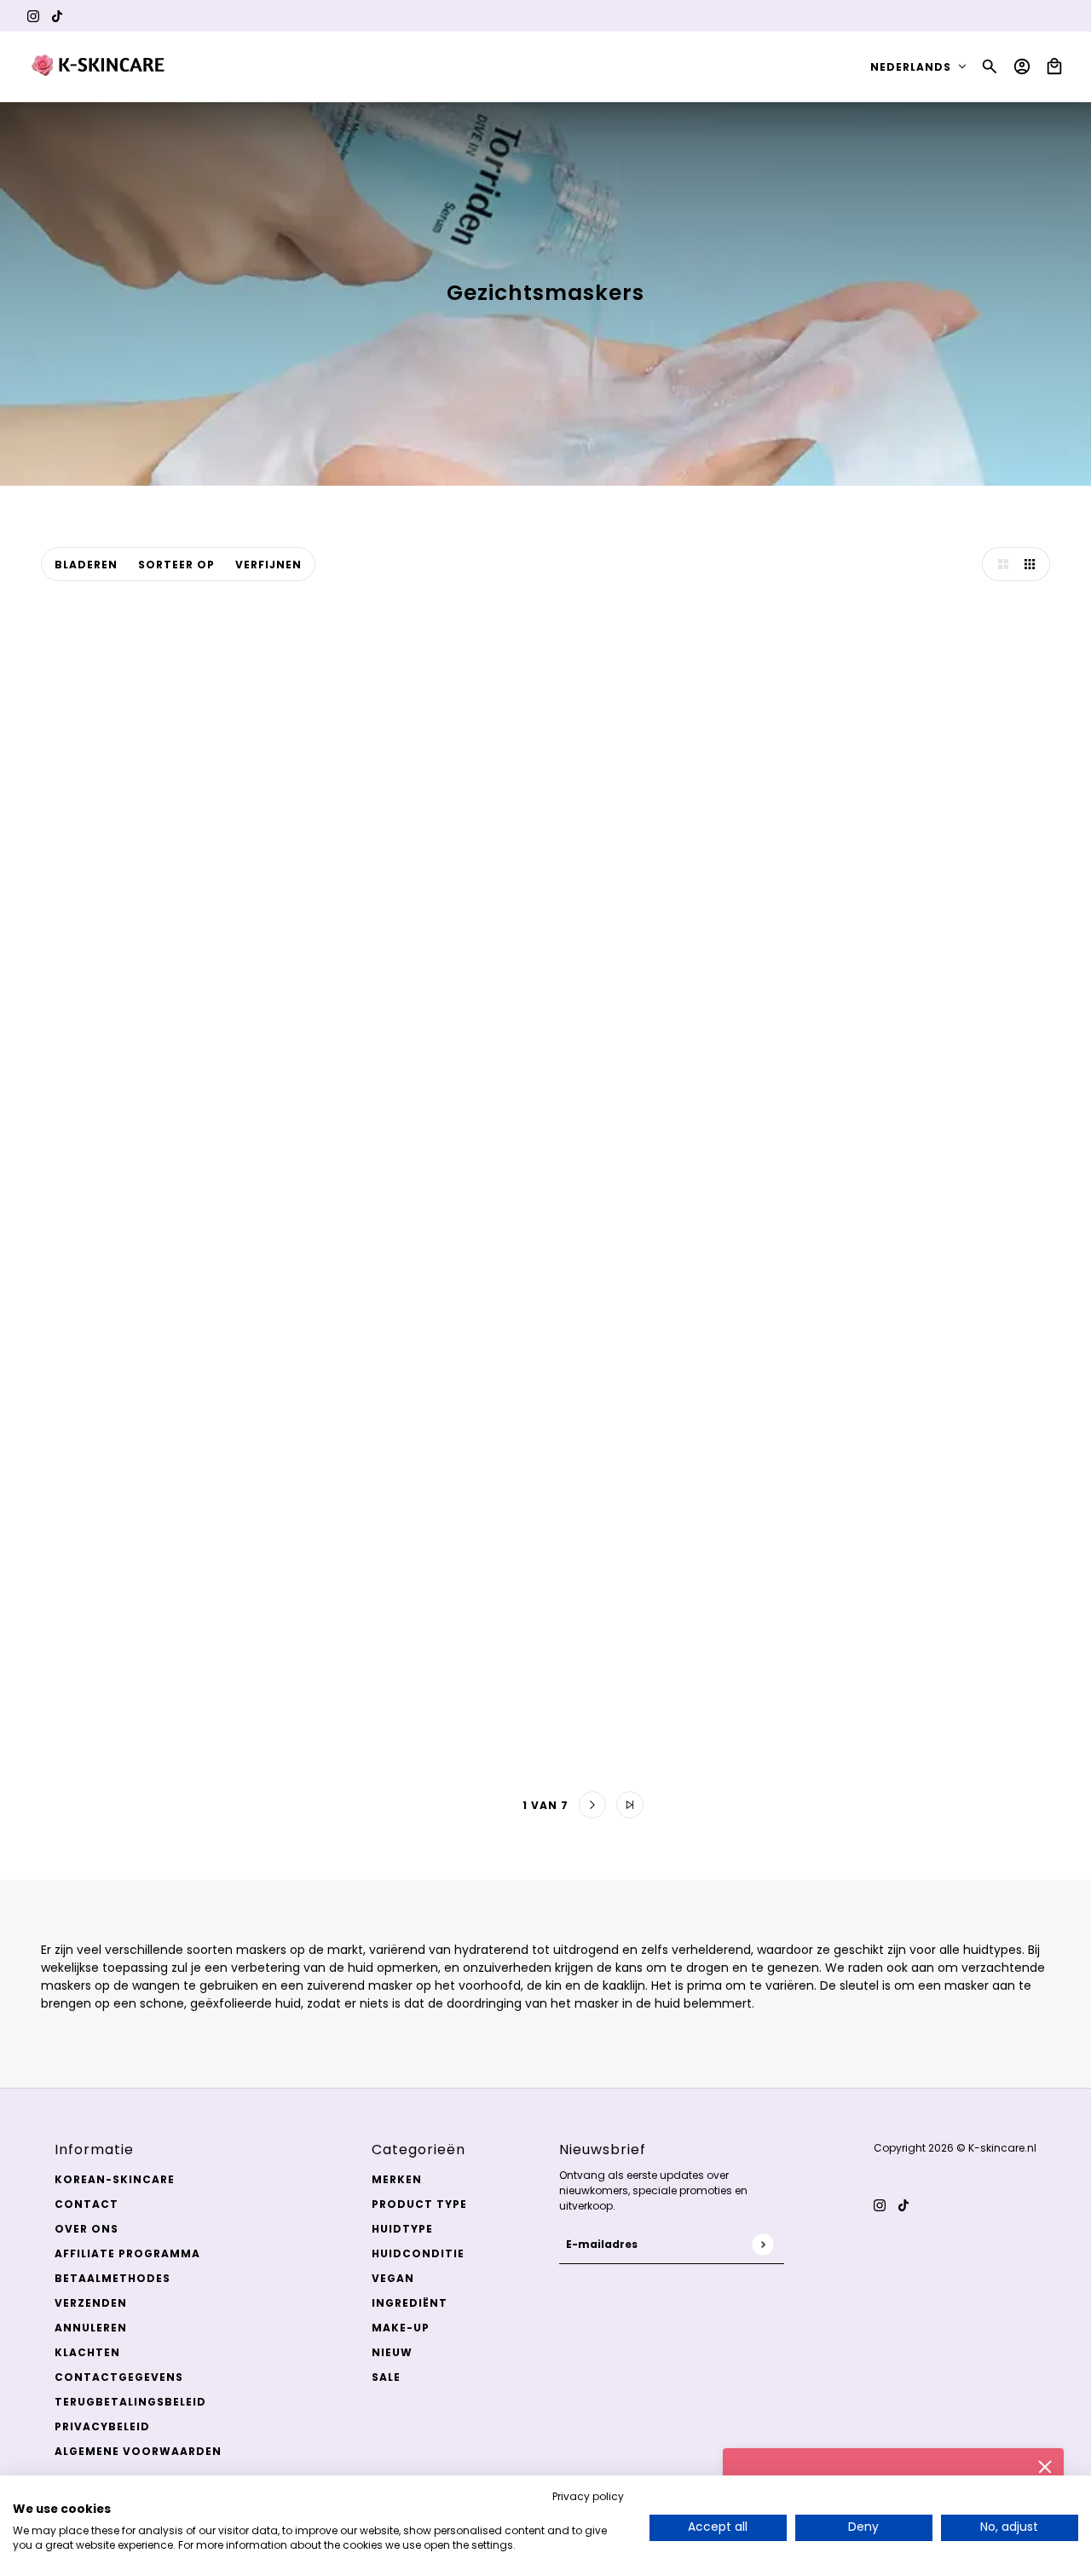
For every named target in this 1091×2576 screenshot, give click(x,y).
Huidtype (402, 2229)
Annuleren (91, 2328)
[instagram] (33, 16)
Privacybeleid (102, 2426)
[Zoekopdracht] (990, 66)
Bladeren (86, 565)
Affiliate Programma (127, 2253)
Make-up (401, 2328)
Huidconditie (418, 2253)
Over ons (87, 2229)
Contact (87, 2204)
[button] (999, 564)
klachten (87, 2352)
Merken (397, 2179)
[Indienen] (762, 2244)
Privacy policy (588, 2496)
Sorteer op (176, 565)
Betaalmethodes (113, 2278)
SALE (386, 2377)
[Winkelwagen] (1054, 66)
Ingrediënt (410, 2303)
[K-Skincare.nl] (99, 66)
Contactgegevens (119, 2377)
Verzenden (91, 2303)
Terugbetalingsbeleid (130, 2402)
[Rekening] (1022, 66)
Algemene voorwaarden (138, 2451)
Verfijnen (268, 565)
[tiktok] (57, 16)
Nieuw (392, 2352)
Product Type (419, 2204)
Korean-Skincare (115, 2179)
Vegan (393, 2278)
